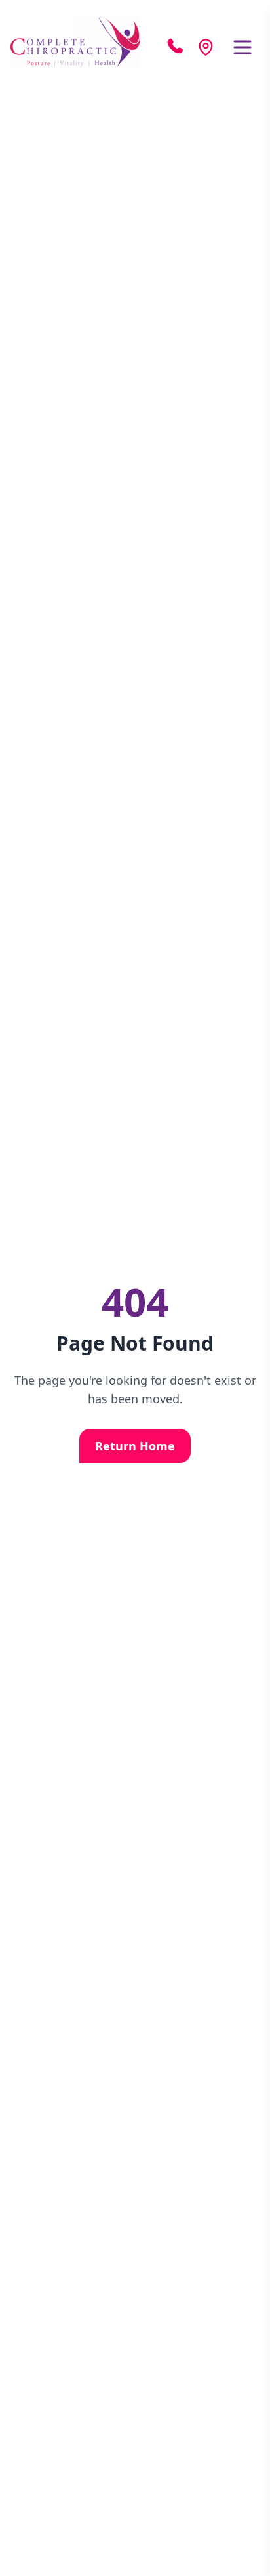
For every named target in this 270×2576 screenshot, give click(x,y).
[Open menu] (242, 47)
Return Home (135, 1446)
